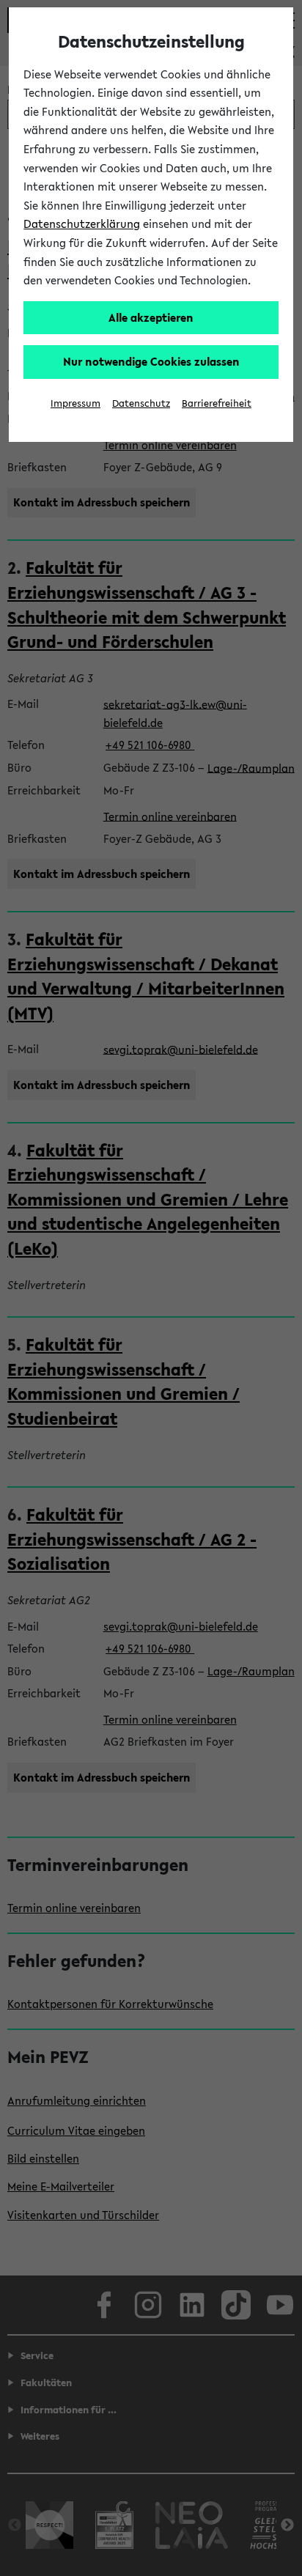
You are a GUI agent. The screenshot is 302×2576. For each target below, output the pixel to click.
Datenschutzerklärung (82, 224)
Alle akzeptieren (151, 317)
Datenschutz (141, 403)
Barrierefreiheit (217, 403)
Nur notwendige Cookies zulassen (151, 361)
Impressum (75, 403)
